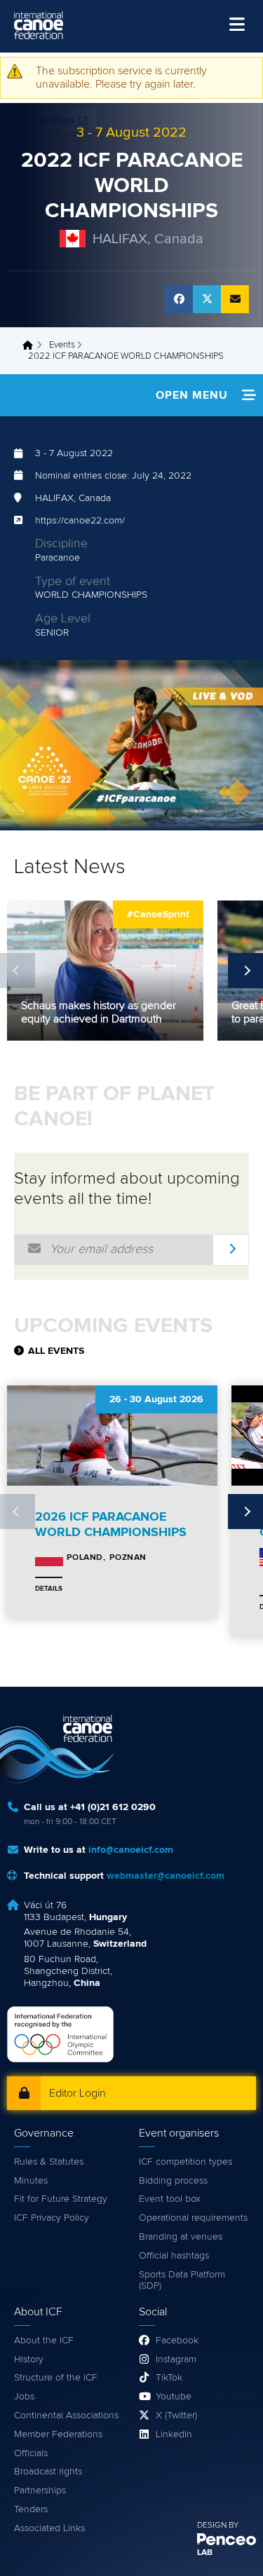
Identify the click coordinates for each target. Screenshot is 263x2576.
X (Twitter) (176, 2416)
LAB (205, 2553)
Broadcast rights (48, 2472)
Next (245, 971)
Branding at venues (181, 2237)
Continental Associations (66, 2416)
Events (62, 345)
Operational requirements (193, 2218)
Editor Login (77, 2093)
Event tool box (170, 2199)
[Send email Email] (235, 299)
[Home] (39, 25)
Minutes (31, 2181)
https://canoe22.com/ (80, 521)
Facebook (177, 2341)
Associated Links (49, 2528)
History (29, 2359)
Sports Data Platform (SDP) (182, 2281)
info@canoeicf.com (131, 1850)
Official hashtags (174, 2256)
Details (49, 1589)
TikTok (169, 2378)
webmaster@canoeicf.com (166, 1876)
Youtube (174, 2397)
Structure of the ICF (56, 2378)
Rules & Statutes (49, 2162)
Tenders (31, 2509)
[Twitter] (207, 299)
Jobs (24, 2397)
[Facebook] (179, 299)
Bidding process (173, 2181)
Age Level (63, 619)
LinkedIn (174, 2434)
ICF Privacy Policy (52, 2218)
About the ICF (44, 2341)
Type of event (73, 582)
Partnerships (40, 2491)
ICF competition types (186, 2162)
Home (32, 345)
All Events (56, 1351)
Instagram (176, 2359)
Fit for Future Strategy (61, 2199)
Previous (18, 971)
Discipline (61, 544)
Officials (31, 2453)
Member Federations (58, 2434)
